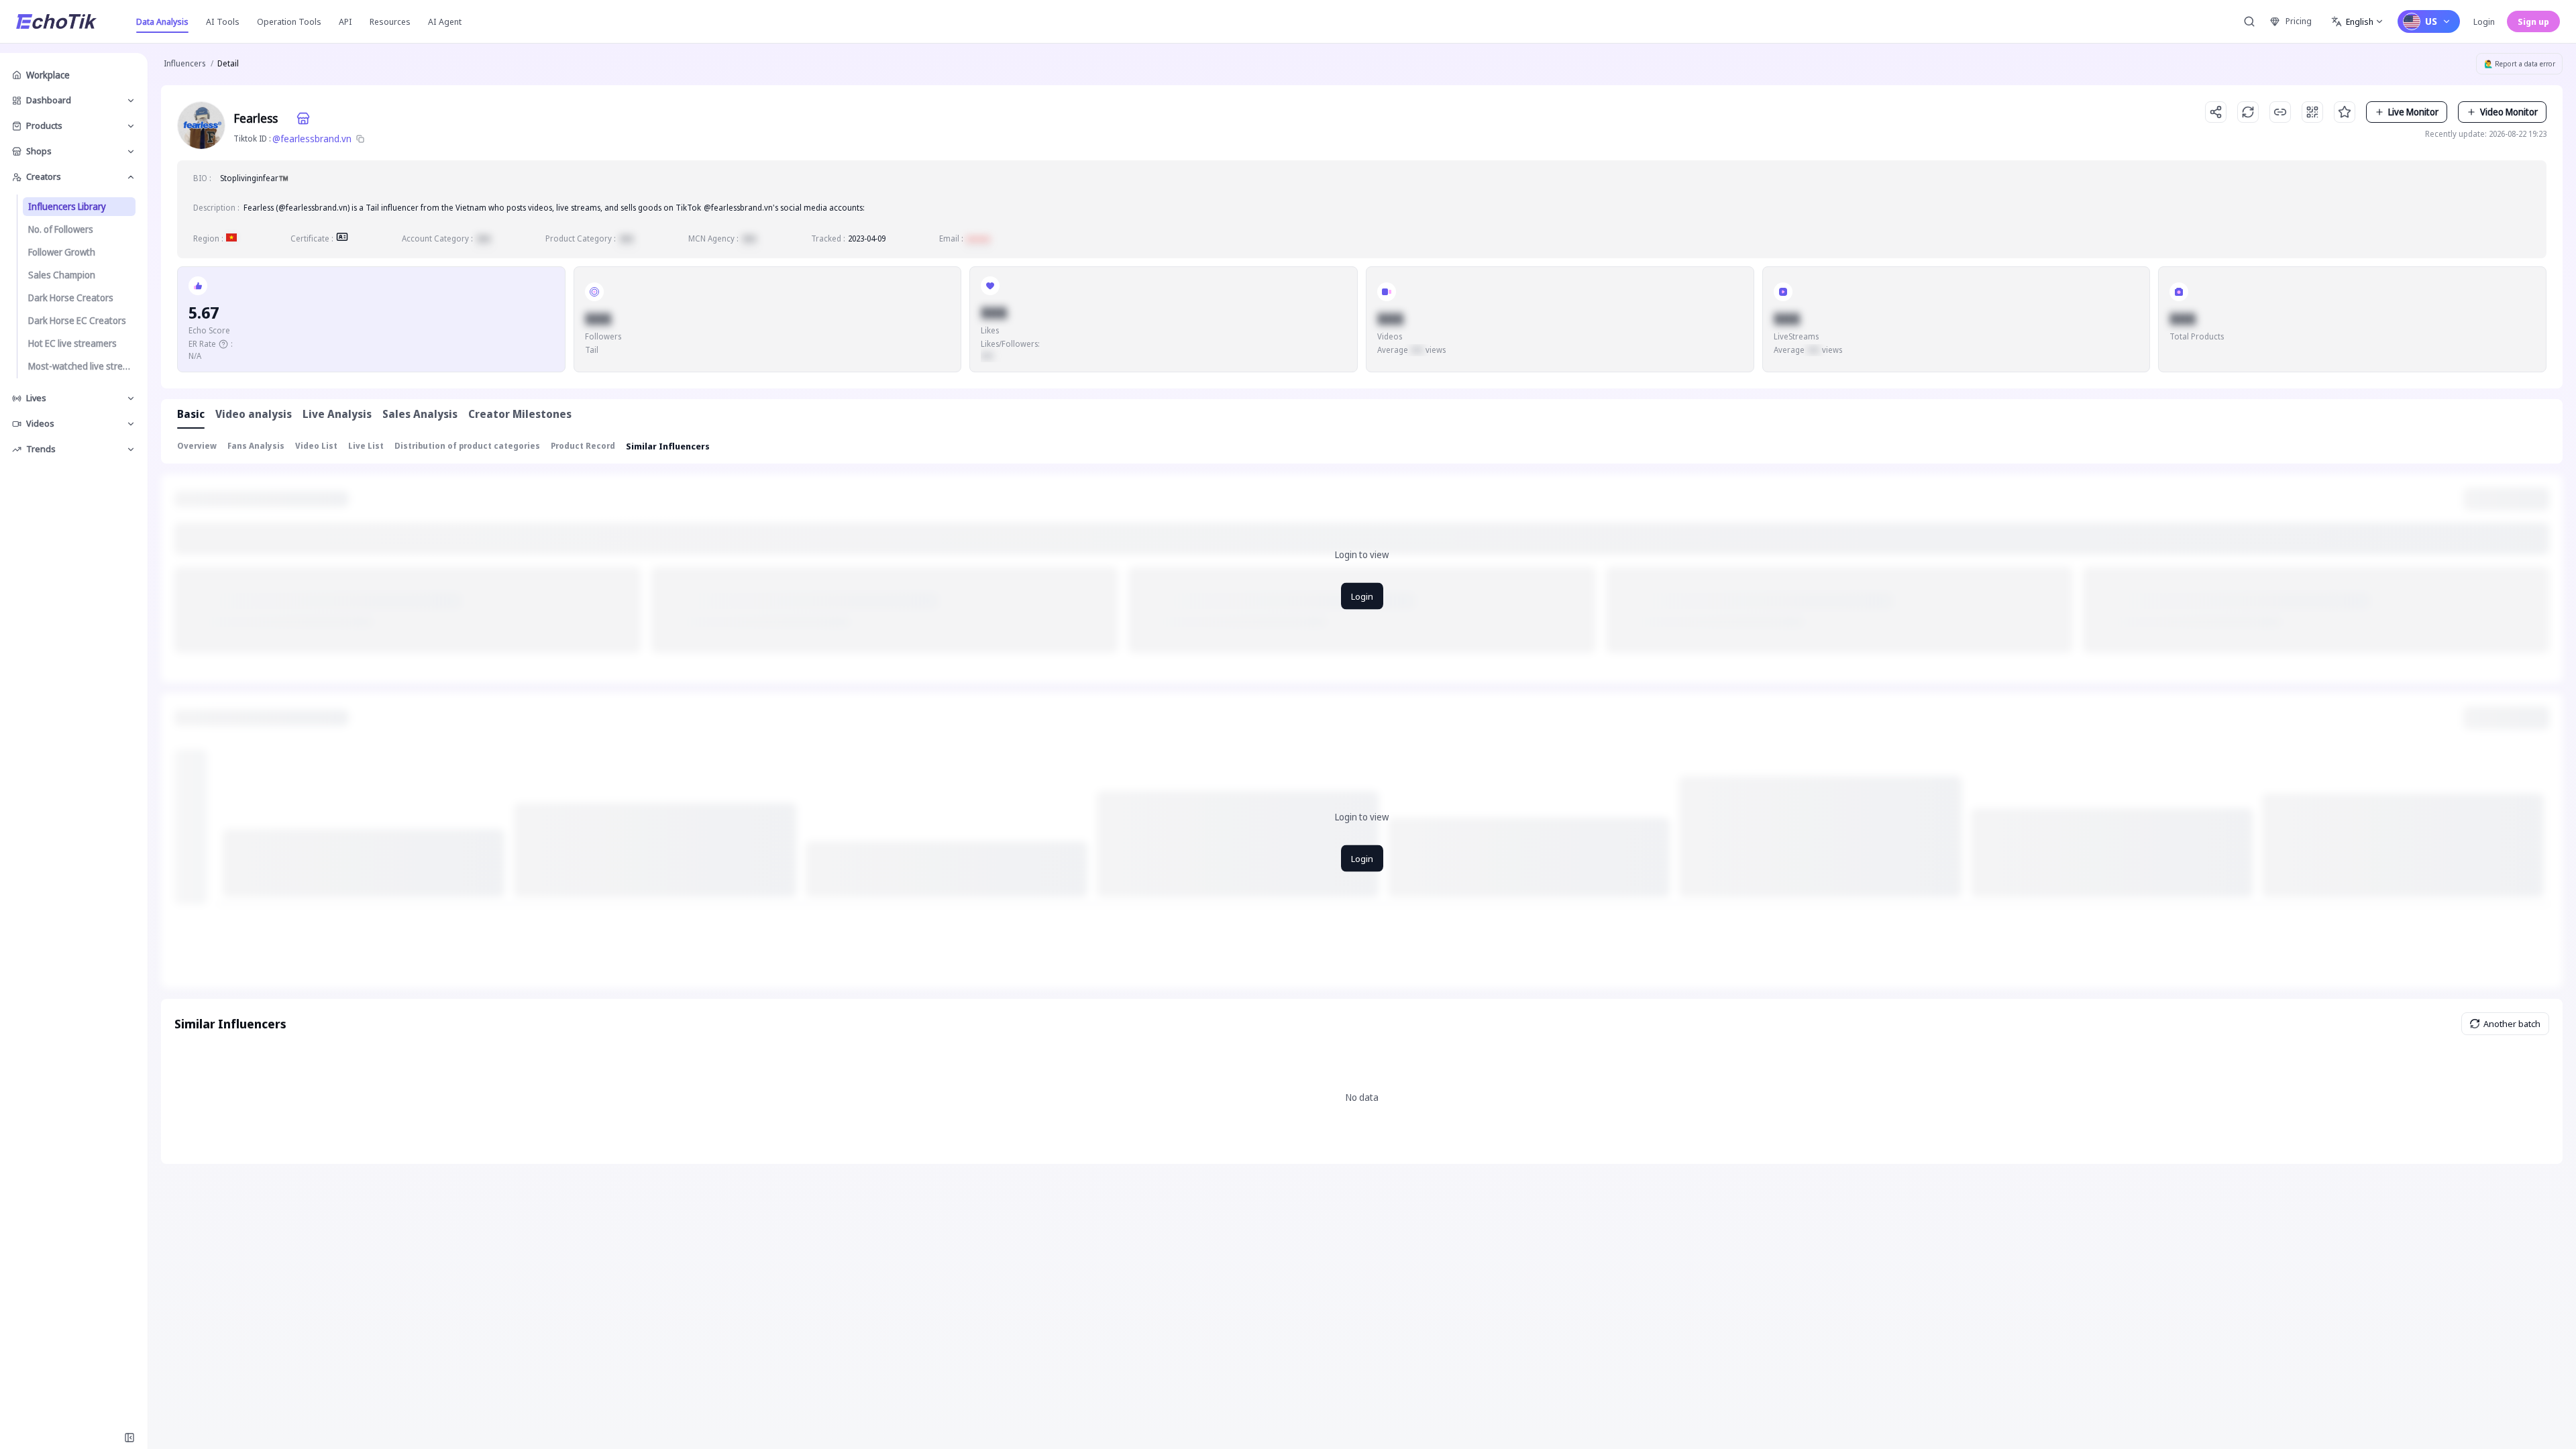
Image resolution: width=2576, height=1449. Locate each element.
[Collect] (2345, 112)
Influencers (184, 63)
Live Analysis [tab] (337, 414)
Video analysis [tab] (254, 414)
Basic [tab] (191, 414)
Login (2484, 21)
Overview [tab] (197, 446)
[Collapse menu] (129, 1438)
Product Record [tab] (583, 446)
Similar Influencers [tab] (668, 446)
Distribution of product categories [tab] (467, 446)
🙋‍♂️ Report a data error (2520, 64)
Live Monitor (2413, 112)
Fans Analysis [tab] (256, 446)
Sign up (2533, 21)
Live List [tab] (366, 446)
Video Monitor (2509, 112)
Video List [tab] (316, 446)
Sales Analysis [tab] (420, 414)
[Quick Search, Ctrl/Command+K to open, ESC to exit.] (2249, 21)
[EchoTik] (56, 21)
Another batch (2512, 1024)
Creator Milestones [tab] (520, 414)
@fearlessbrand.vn (312, 139)
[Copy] (360, 139)
